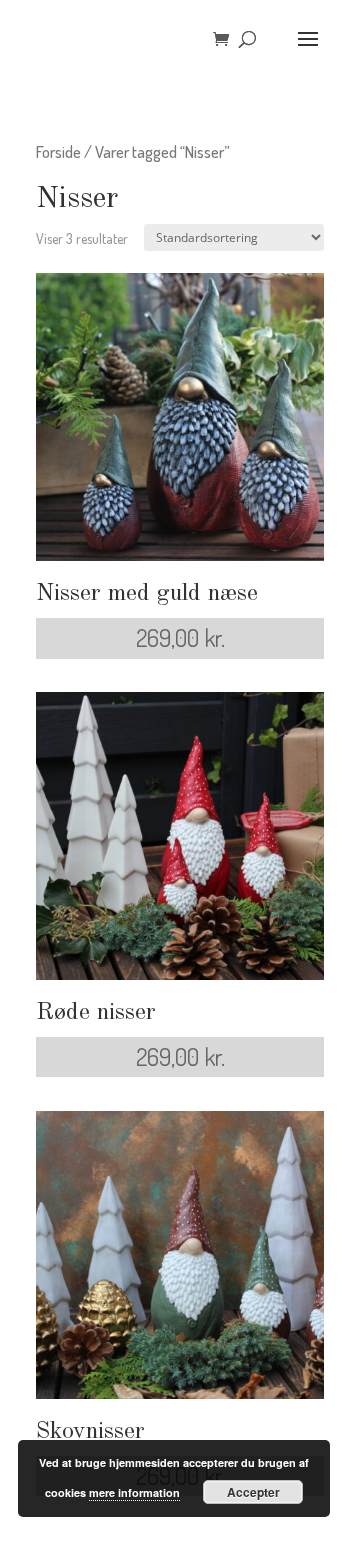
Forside (58, 151)
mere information (134, 1492)
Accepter (253, 1492)
